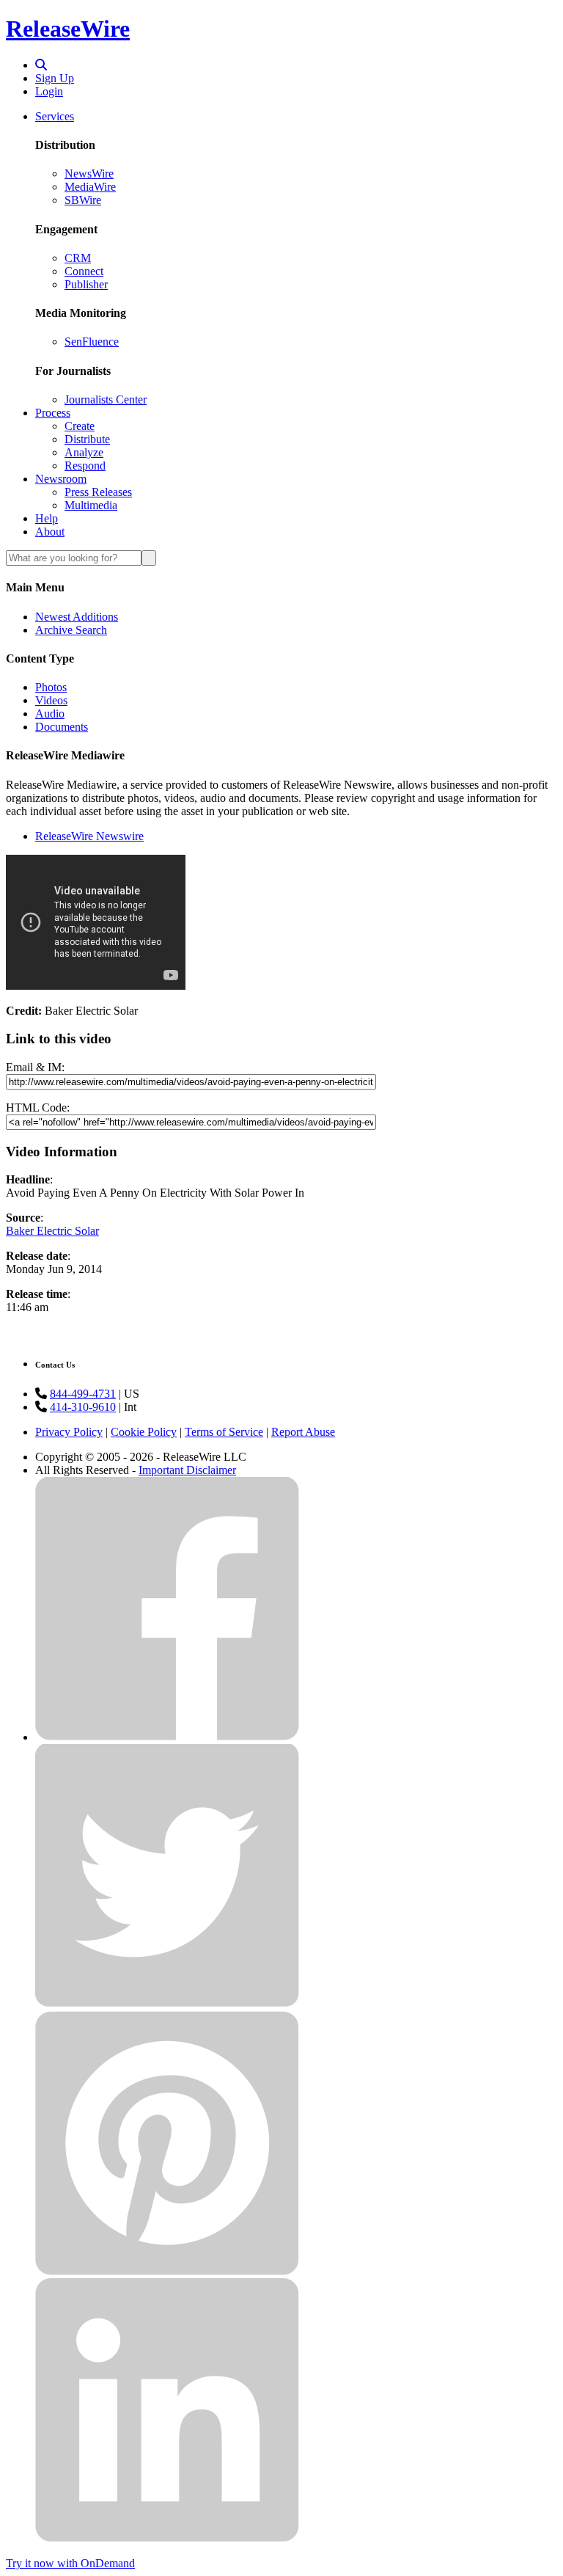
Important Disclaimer (187, 1470)
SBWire (83, 200)
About (50, 532)
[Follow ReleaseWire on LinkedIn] (167, 2538)
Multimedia (91, 505)
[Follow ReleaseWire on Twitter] (167, 2004)
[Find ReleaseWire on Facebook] (167, 1737)
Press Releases (98, 492)
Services (55, 116)
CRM (78, 258)
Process (53, 413)
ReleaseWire (68, 29)
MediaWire (90, 187)
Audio (50, 714)
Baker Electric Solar (52, 1231)
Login (49, 91)
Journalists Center (106, 399)
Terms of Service (224, 1432)
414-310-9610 (83, 1407)
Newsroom (61, 479)
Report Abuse (303, 1432)
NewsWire (89, 174)
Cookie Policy (144, 1432)
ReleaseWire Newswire (89, 836)
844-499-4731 (83, 1394)
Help (47, 518)
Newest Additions (77, 617)
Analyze (84, 452)
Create (80, 426)
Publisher (86, 284)
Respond (85, 466)
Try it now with (70, 2563)
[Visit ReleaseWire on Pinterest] (167, 2271)
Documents (62, 727)
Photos (51, 687)
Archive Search (71, 630)
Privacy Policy (69, 1432)
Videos (51, 700)
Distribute (87, 439)
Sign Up (55, 78)
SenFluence (92, 342)
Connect (84, 271)
